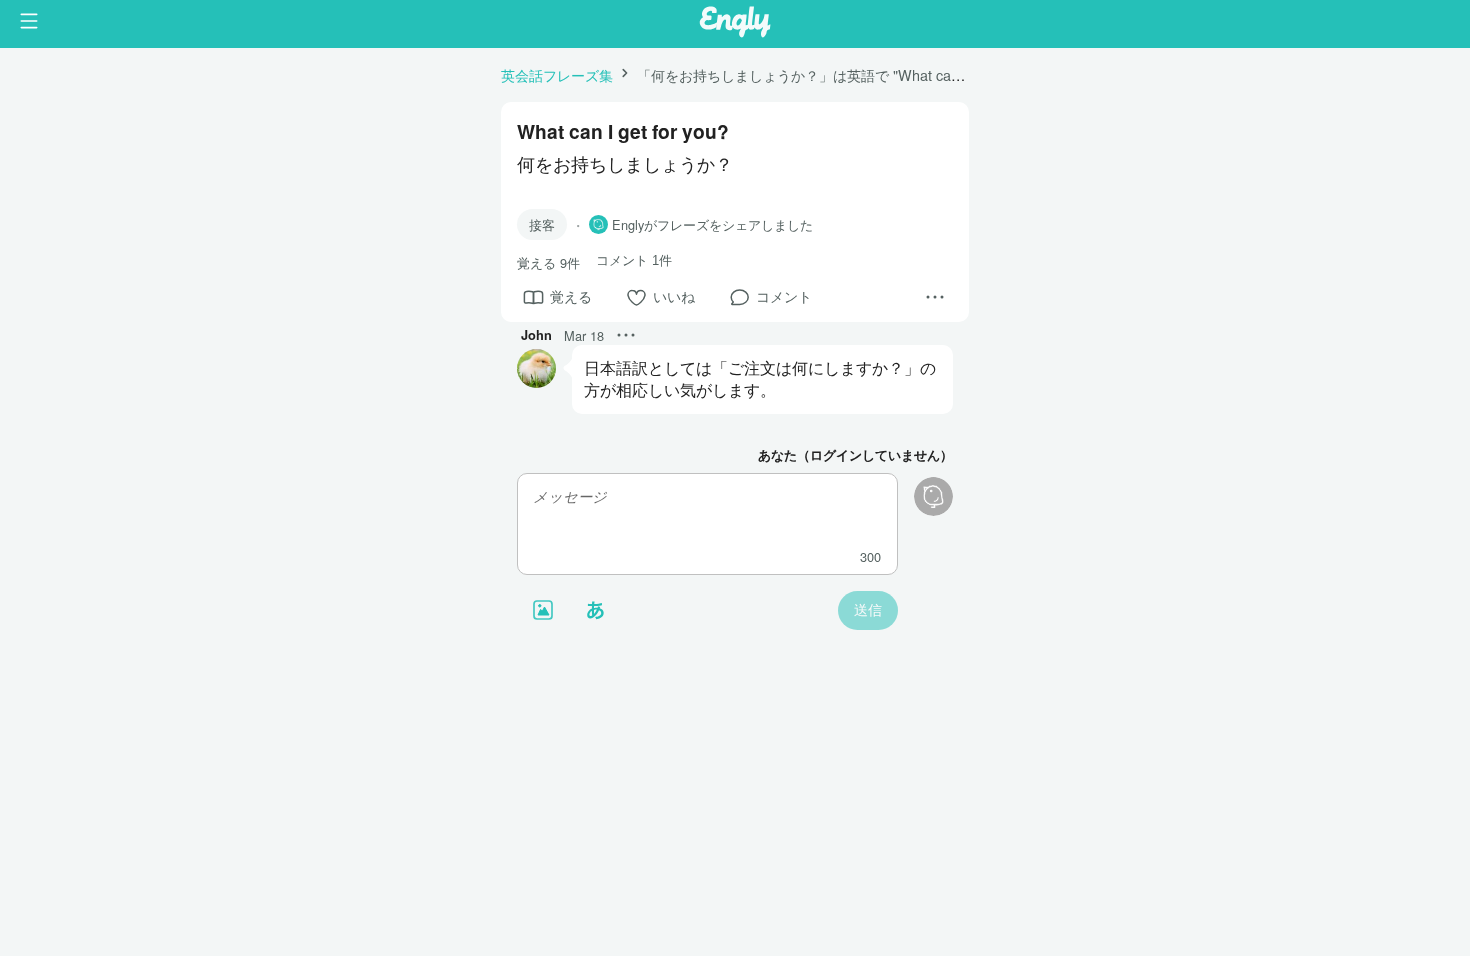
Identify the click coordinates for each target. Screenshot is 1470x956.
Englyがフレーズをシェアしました (712, 225)
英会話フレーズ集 (557, 74)
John (536, 335)
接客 (542, 224)
